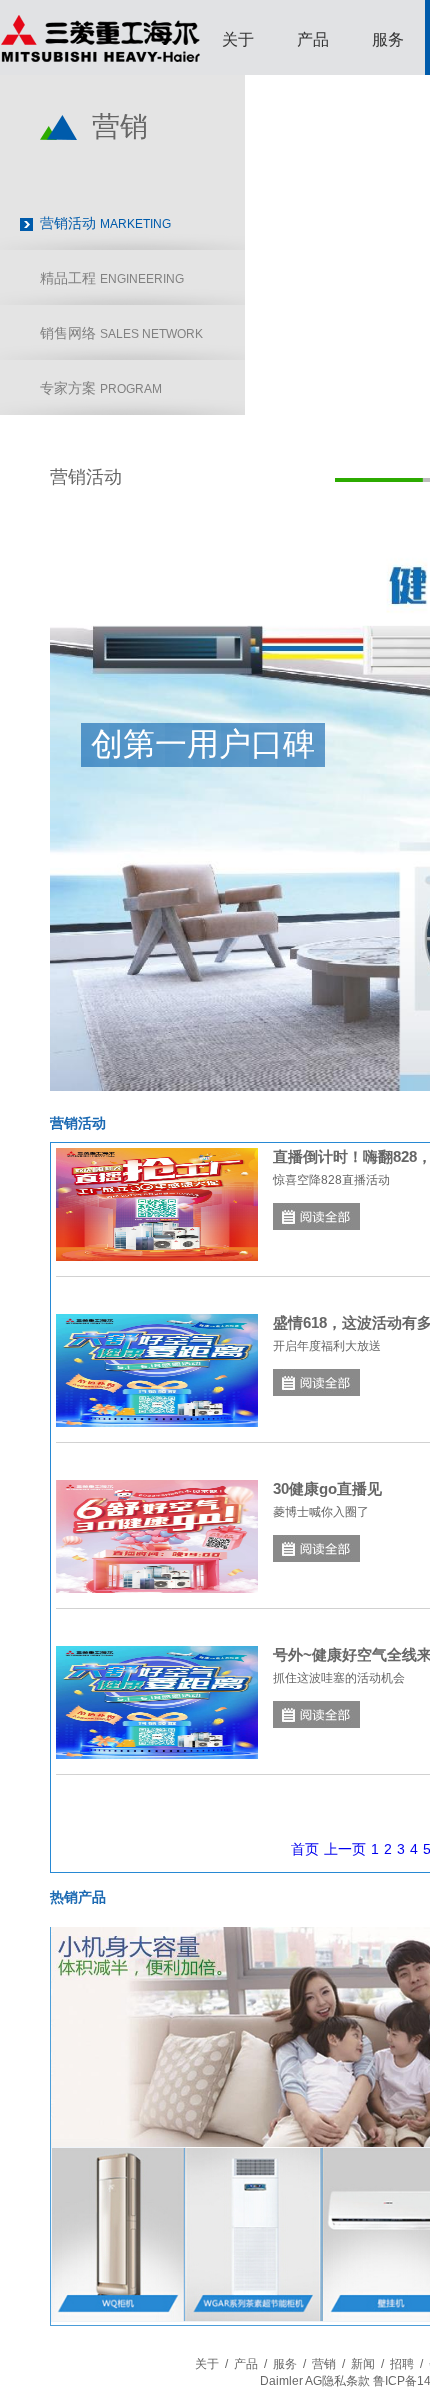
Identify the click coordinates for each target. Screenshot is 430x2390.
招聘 (402, 2364)
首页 (305, 1849)
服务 (388, 39)
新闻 (363, 2364)
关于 (238, 39)
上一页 (345, 1849)
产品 (313, 39)
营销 (324, 2364)
